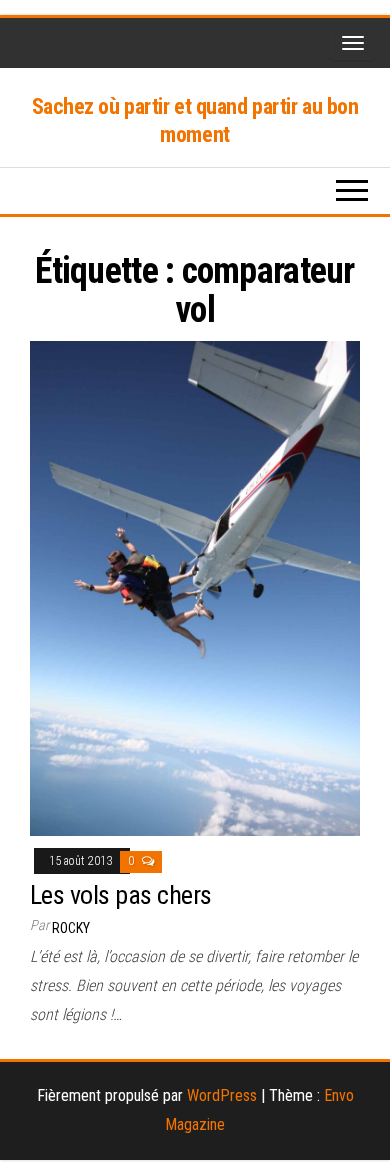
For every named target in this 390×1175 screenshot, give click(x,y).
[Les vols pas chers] (195, 587)
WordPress (222, 1095)
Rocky (71, 928)
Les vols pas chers (121, 895)
